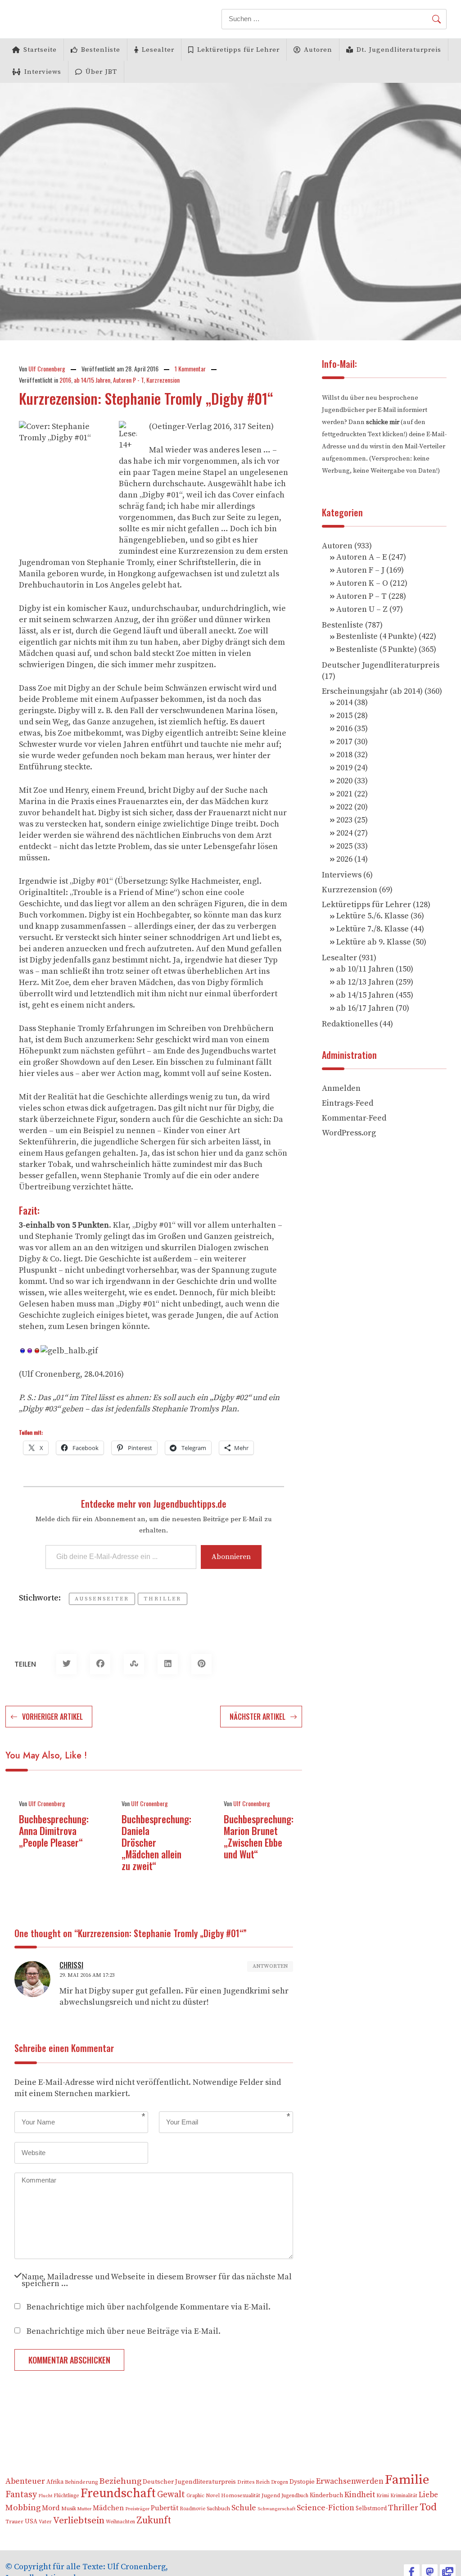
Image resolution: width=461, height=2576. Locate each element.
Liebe (428, 2495)
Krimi (383, 2496)
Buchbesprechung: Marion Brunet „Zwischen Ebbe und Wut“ (259, 1836)
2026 (344, 859)
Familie (407, 2480)
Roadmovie (192, 2509)
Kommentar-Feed (354, 1118)
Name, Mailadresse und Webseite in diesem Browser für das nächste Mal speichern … (157, 2279)
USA (31, 2522)
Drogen (280, 2482)
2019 (344, 768)
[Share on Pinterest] (201, 1664)
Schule (244, 2508)
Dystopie (302, 2482)
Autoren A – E (362, 557)
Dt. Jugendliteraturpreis (399, 50)
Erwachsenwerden (350, 2481)
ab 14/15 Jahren (92, 380)
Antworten (270, 1966)
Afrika (55, 2482)
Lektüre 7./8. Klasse (373, 929)
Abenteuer (25, 2481)
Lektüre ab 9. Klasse (374, 942)
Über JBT (101, 72)
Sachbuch (218, 2509)
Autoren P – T (362, 596)
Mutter (84, 2509)
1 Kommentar (190, 368)
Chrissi (71, 1965)
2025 (344, 846)
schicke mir (383, 422)
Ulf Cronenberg (47, 368)
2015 (344, 716)
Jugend (271, 2496)
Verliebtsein (79, 2521)
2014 (344, 703)
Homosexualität (241, 2496)
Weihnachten (120, 2522)
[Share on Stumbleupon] (134, 1664)
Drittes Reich (253, 2482)
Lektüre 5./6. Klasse (373, 916)
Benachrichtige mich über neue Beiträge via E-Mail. (124, 2330)
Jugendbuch (295, 2496)
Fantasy (21, 2495)
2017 (344, 742)
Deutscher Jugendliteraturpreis (381, 665)
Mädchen (108, 2508)
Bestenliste (101, 50)
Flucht (45, 2496)
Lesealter (158, 50)
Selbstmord (371, 2508)
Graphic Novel (203, 2496)
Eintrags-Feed (348, 1103)
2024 (344, 833)
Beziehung (120, 2481)
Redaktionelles (350, 1024)
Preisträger (137, 2509)
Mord (51, 2508)
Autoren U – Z (362, 609)
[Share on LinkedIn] (168, 1664)
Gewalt (171, 2495)
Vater (45, 2522)
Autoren (318, 50)
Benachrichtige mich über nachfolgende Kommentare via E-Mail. (149, 2306)
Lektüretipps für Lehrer (238, 50)
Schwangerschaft (276, 2509)
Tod (428, 2507)
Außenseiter (102, 1599)
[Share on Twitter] (66, 1664)
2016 (65, 380)
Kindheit (360, 2495)
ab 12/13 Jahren (365, 982)
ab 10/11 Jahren (365, 969)
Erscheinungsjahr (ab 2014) (372, 691)
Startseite (40, 50)
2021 (344, 794)
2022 (344, 807)
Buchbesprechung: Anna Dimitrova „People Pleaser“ (54, 1830)
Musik (69, 2509)
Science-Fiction (325, 2508)
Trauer (14, 2522)
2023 (344, 820)
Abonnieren (231, 1557)
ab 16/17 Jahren (365, 1008)
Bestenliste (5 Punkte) (377, 649)
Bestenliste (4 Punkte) (377, 636)
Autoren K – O (362, 583)
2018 (344, 755)
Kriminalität (404, 2496)
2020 (344, 781)
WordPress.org (349, 1133)
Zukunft (154, 2520)
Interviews (43, 72)
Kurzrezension (163, 380)
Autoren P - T (128, 380)
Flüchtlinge (66, 2496)
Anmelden (341, 1088)
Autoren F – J (360, 570)
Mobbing (23, 2508)
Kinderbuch (326, 2495)
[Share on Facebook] (100, 1664)
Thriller (163, 1599)
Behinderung (81, 2482)
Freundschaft (118, 2493)
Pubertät (165, 2508)
